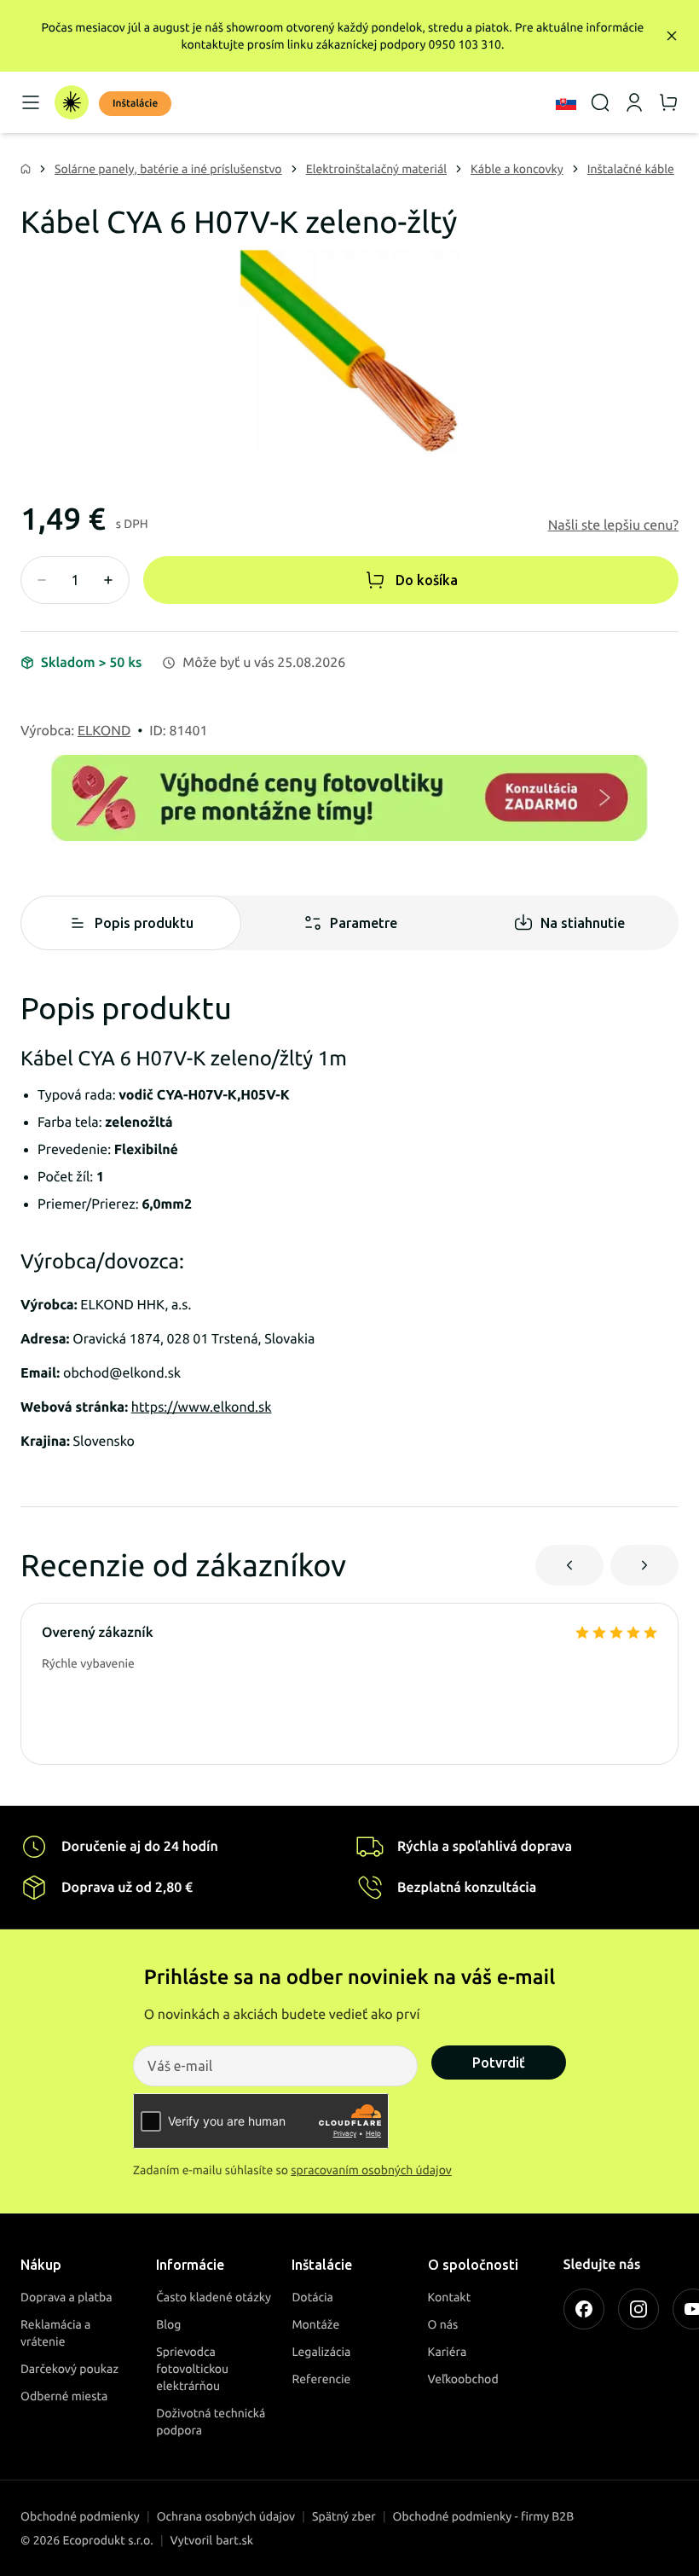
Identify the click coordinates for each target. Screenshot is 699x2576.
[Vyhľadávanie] (600, 102)
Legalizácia (321, 2352)
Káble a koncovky (517, 169)
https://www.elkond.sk (202, 1407)
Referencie (321, 2379)
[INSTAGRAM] (638, 2309)
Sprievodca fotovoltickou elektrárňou (192, 2369)
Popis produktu (144, 923)
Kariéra (448, 2352)
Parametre (364, 923)
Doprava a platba (66, 2297)
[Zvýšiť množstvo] (108, 580)
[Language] (566, 102)
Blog (168, 2324)
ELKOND (104, 731)
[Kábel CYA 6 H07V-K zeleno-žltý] (349, 351)
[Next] (644, 1565)
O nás (443, 2324)
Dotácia (312, 2297)
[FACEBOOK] (584, 2309)
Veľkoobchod (463, 2379)
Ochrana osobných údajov (226, 2516)
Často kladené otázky (214, 2297)
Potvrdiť (499, 2063)
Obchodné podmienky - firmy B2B (484, 2516)
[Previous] (569, 1565)
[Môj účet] (634, 102)
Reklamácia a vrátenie (55, 2333)
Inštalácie (135, 104)
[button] (613, 525)
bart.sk (234, 2540)
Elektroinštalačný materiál (376, 169)
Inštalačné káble (631, 169)
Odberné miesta (64, 2396)
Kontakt (450, 2297)
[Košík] (668, 102)
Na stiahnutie (583, 923)
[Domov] (72, 102)
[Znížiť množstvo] (42, 580)
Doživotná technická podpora (211, 2422)
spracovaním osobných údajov (371, 2170)
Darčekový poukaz (69, 2369)
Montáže (315, 2324)
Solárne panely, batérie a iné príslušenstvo (168, 169)
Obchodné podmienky (80, 2516)
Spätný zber (344, 2516)
